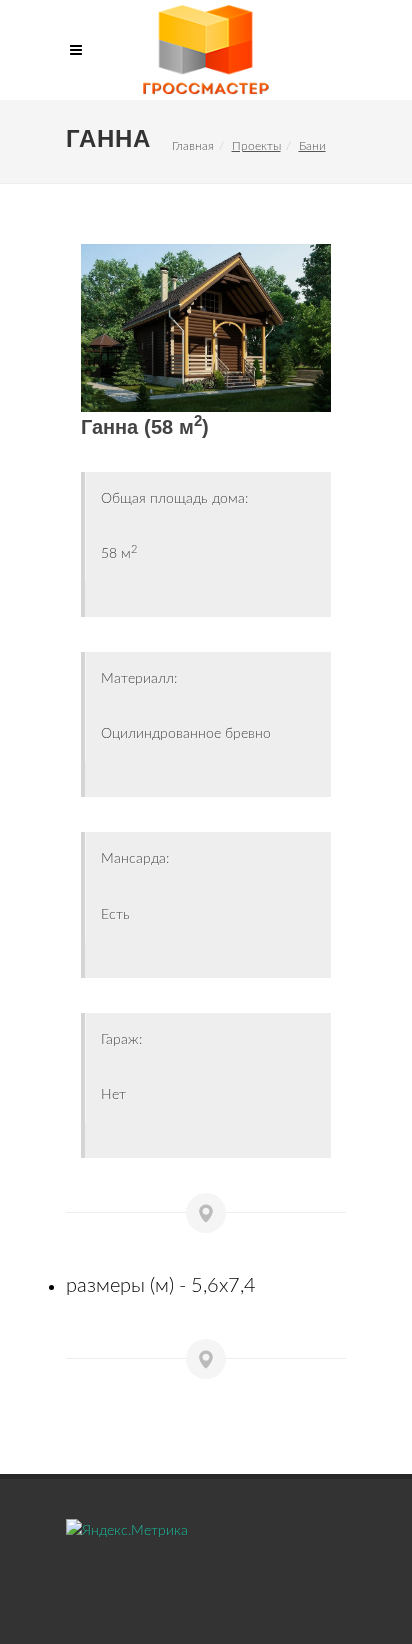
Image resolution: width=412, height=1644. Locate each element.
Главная (193, 146)
